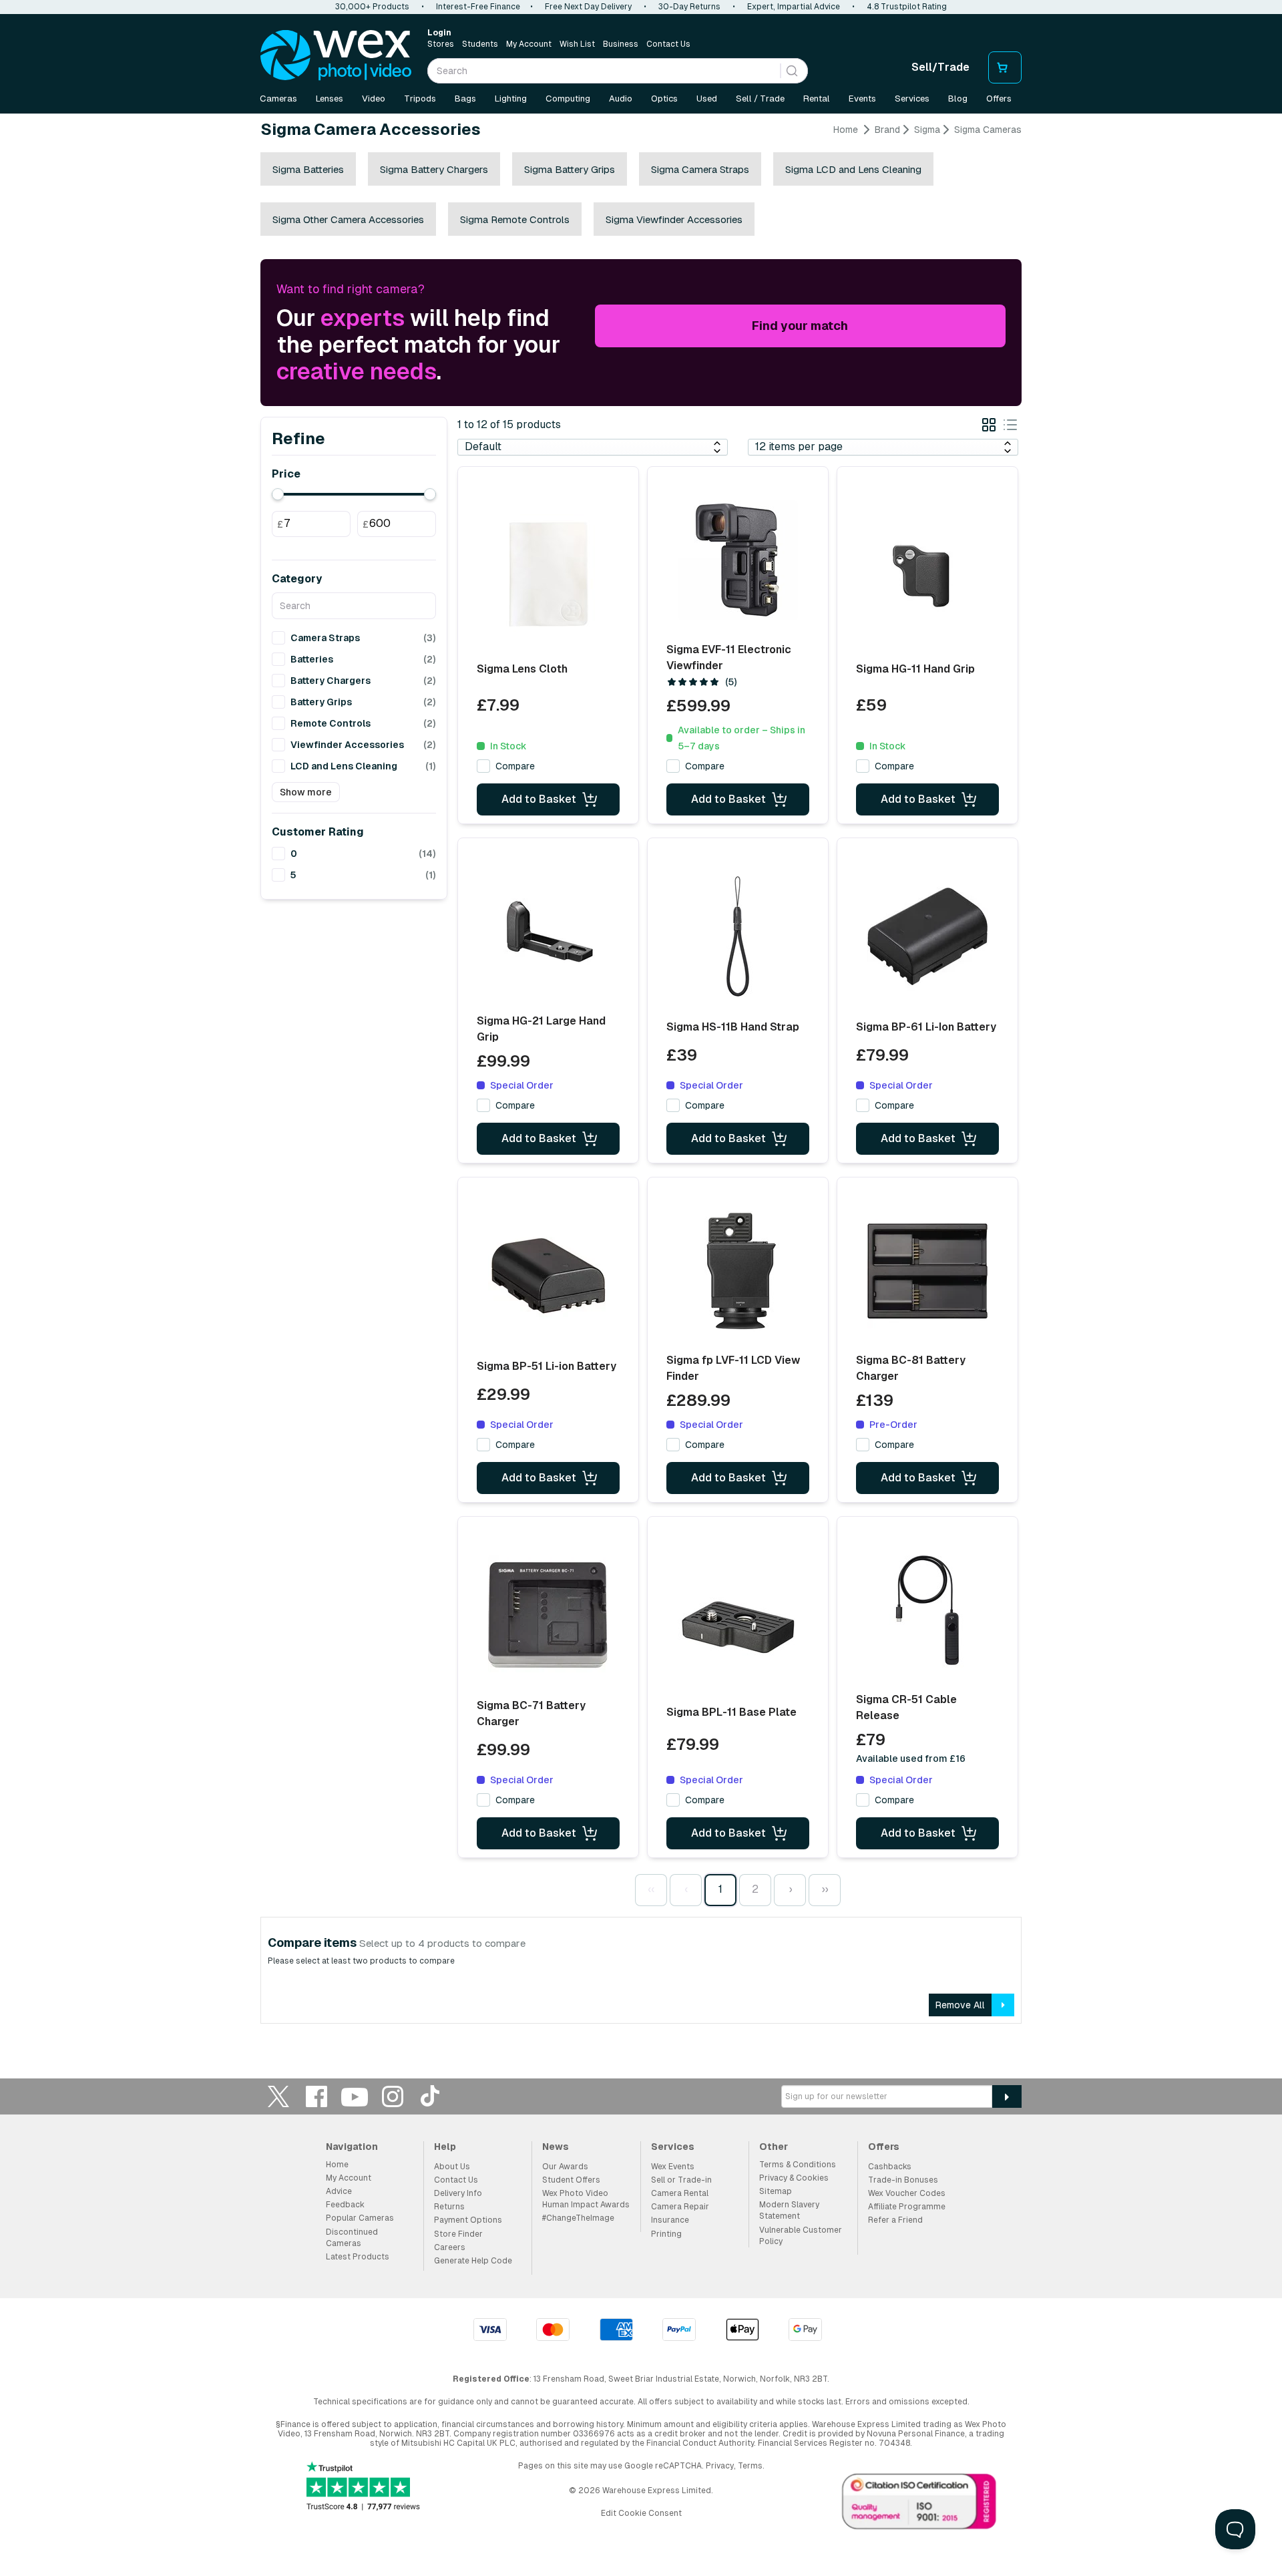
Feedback (345, 2205)
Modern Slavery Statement (789, 2210)
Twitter (278, 2096)
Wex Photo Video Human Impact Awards (586, 2199)
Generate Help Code (473, 2261)
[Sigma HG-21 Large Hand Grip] (548, 932)
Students (480, 44)
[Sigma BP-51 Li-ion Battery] (548, 1276)
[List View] (1010, 427)
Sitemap (776, 2191)
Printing (666, 2234)
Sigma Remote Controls (515, 219)
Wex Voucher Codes (907, 2193)
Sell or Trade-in (681, 2180)
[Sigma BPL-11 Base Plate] (738, 1620)
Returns (449, 2207)
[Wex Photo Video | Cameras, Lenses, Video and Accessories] (336, 55)
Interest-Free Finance (478, 7)
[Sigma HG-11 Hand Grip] (927, 574)
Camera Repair (680, 2207)
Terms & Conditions (798, 2165)
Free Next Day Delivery (588, 7)
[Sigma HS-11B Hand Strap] (738, 936)
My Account (529, 44)
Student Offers (571, 2180)
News (556, 2147)
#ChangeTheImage (578, 2218)
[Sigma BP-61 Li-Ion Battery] (927, 936)
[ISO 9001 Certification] (919, 2505)
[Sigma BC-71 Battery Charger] (548, 1615)
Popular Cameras (360, 2218)
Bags (465, 99)
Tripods (420, 99)
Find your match (800, 326)
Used (707, 99)
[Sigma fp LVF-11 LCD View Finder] (738, 1271)
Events (862, 99)
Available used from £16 (911, 1759)
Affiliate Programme (907, 2207)
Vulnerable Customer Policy (801, 2236)
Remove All (960, 2005)
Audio (621, 99)
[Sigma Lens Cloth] (548, 574)
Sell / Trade (760, 99)
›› (825, 1889)
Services (912, 99)
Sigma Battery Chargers (434, 169)
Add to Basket (539, 799)
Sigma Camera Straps (700, 169)
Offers (999, 99)
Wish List (577, 44)
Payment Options (468, 2220)
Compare (515, 766)
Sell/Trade (940, 67)
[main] (641, 1079)
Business (621, 44)
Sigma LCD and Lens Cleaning (853, 169)
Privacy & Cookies (794, 2178)
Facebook (316, 2096)
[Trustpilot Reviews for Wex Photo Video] (363, 2488)
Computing (568, 99)
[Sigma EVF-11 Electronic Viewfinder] (738, 560)
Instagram (393, 2096)
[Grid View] (989, 427)
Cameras (278, 99)
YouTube (355, 2096)
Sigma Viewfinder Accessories (674, 219)
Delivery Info (458, 2193)
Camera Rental (680, 2193)
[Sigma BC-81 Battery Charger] (927, 1271)
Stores (441, 44)
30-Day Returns (689, 7)
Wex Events (673, 2167)
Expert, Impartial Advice (794, 7)
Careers (450, 2247)
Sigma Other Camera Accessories (348, 219)
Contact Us (668, 44)
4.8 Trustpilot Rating (907, 7)
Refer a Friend (895, 2220)
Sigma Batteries (308, 169)
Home (846, 130)
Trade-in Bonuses (903, 2180)
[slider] (278, 494)
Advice (339, 2191)
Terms (750, 2466)
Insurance (670, 2220)
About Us (452, 2167)
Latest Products (358, 2257)
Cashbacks (890, 2167)
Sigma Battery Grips (570, 169)
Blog (958, 99)
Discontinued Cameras (352, 2238)
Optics (664, 99)
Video (374, 99)
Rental (817, 99)
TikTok (431, 2096)
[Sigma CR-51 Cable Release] (927, 1610)
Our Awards (565, 2167)
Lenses (330, 99)
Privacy (720, 2466)
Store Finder (458, 2234)
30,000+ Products (372, 7)
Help (445, 2147)
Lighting (511, 99)
